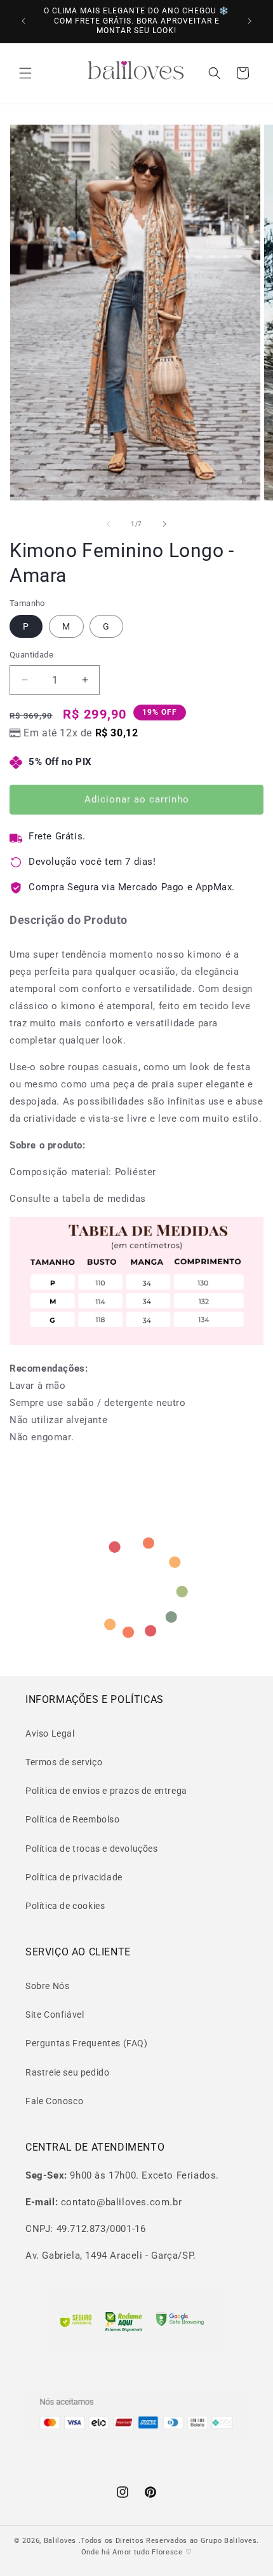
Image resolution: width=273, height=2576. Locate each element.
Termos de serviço (64, 1762)
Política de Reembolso (73, 1819)
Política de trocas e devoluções (92, 1849)
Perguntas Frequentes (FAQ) (87, 2043)
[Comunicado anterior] (23, 21)
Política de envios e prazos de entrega (106, 1791)
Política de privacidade (74, 1877)
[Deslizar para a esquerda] (109, 524)
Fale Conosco (54, 2101)
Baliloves (61, 2541)
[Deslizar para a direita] (164, 524)
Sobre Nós (47, 1986)
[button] (25, 73)
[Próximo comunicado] (250, 21)
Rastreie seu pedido (67, 2072)
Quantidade (31, 655)
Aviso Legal (50, 1733)
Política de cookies (65, 1906)
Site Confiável (55, 2015)
